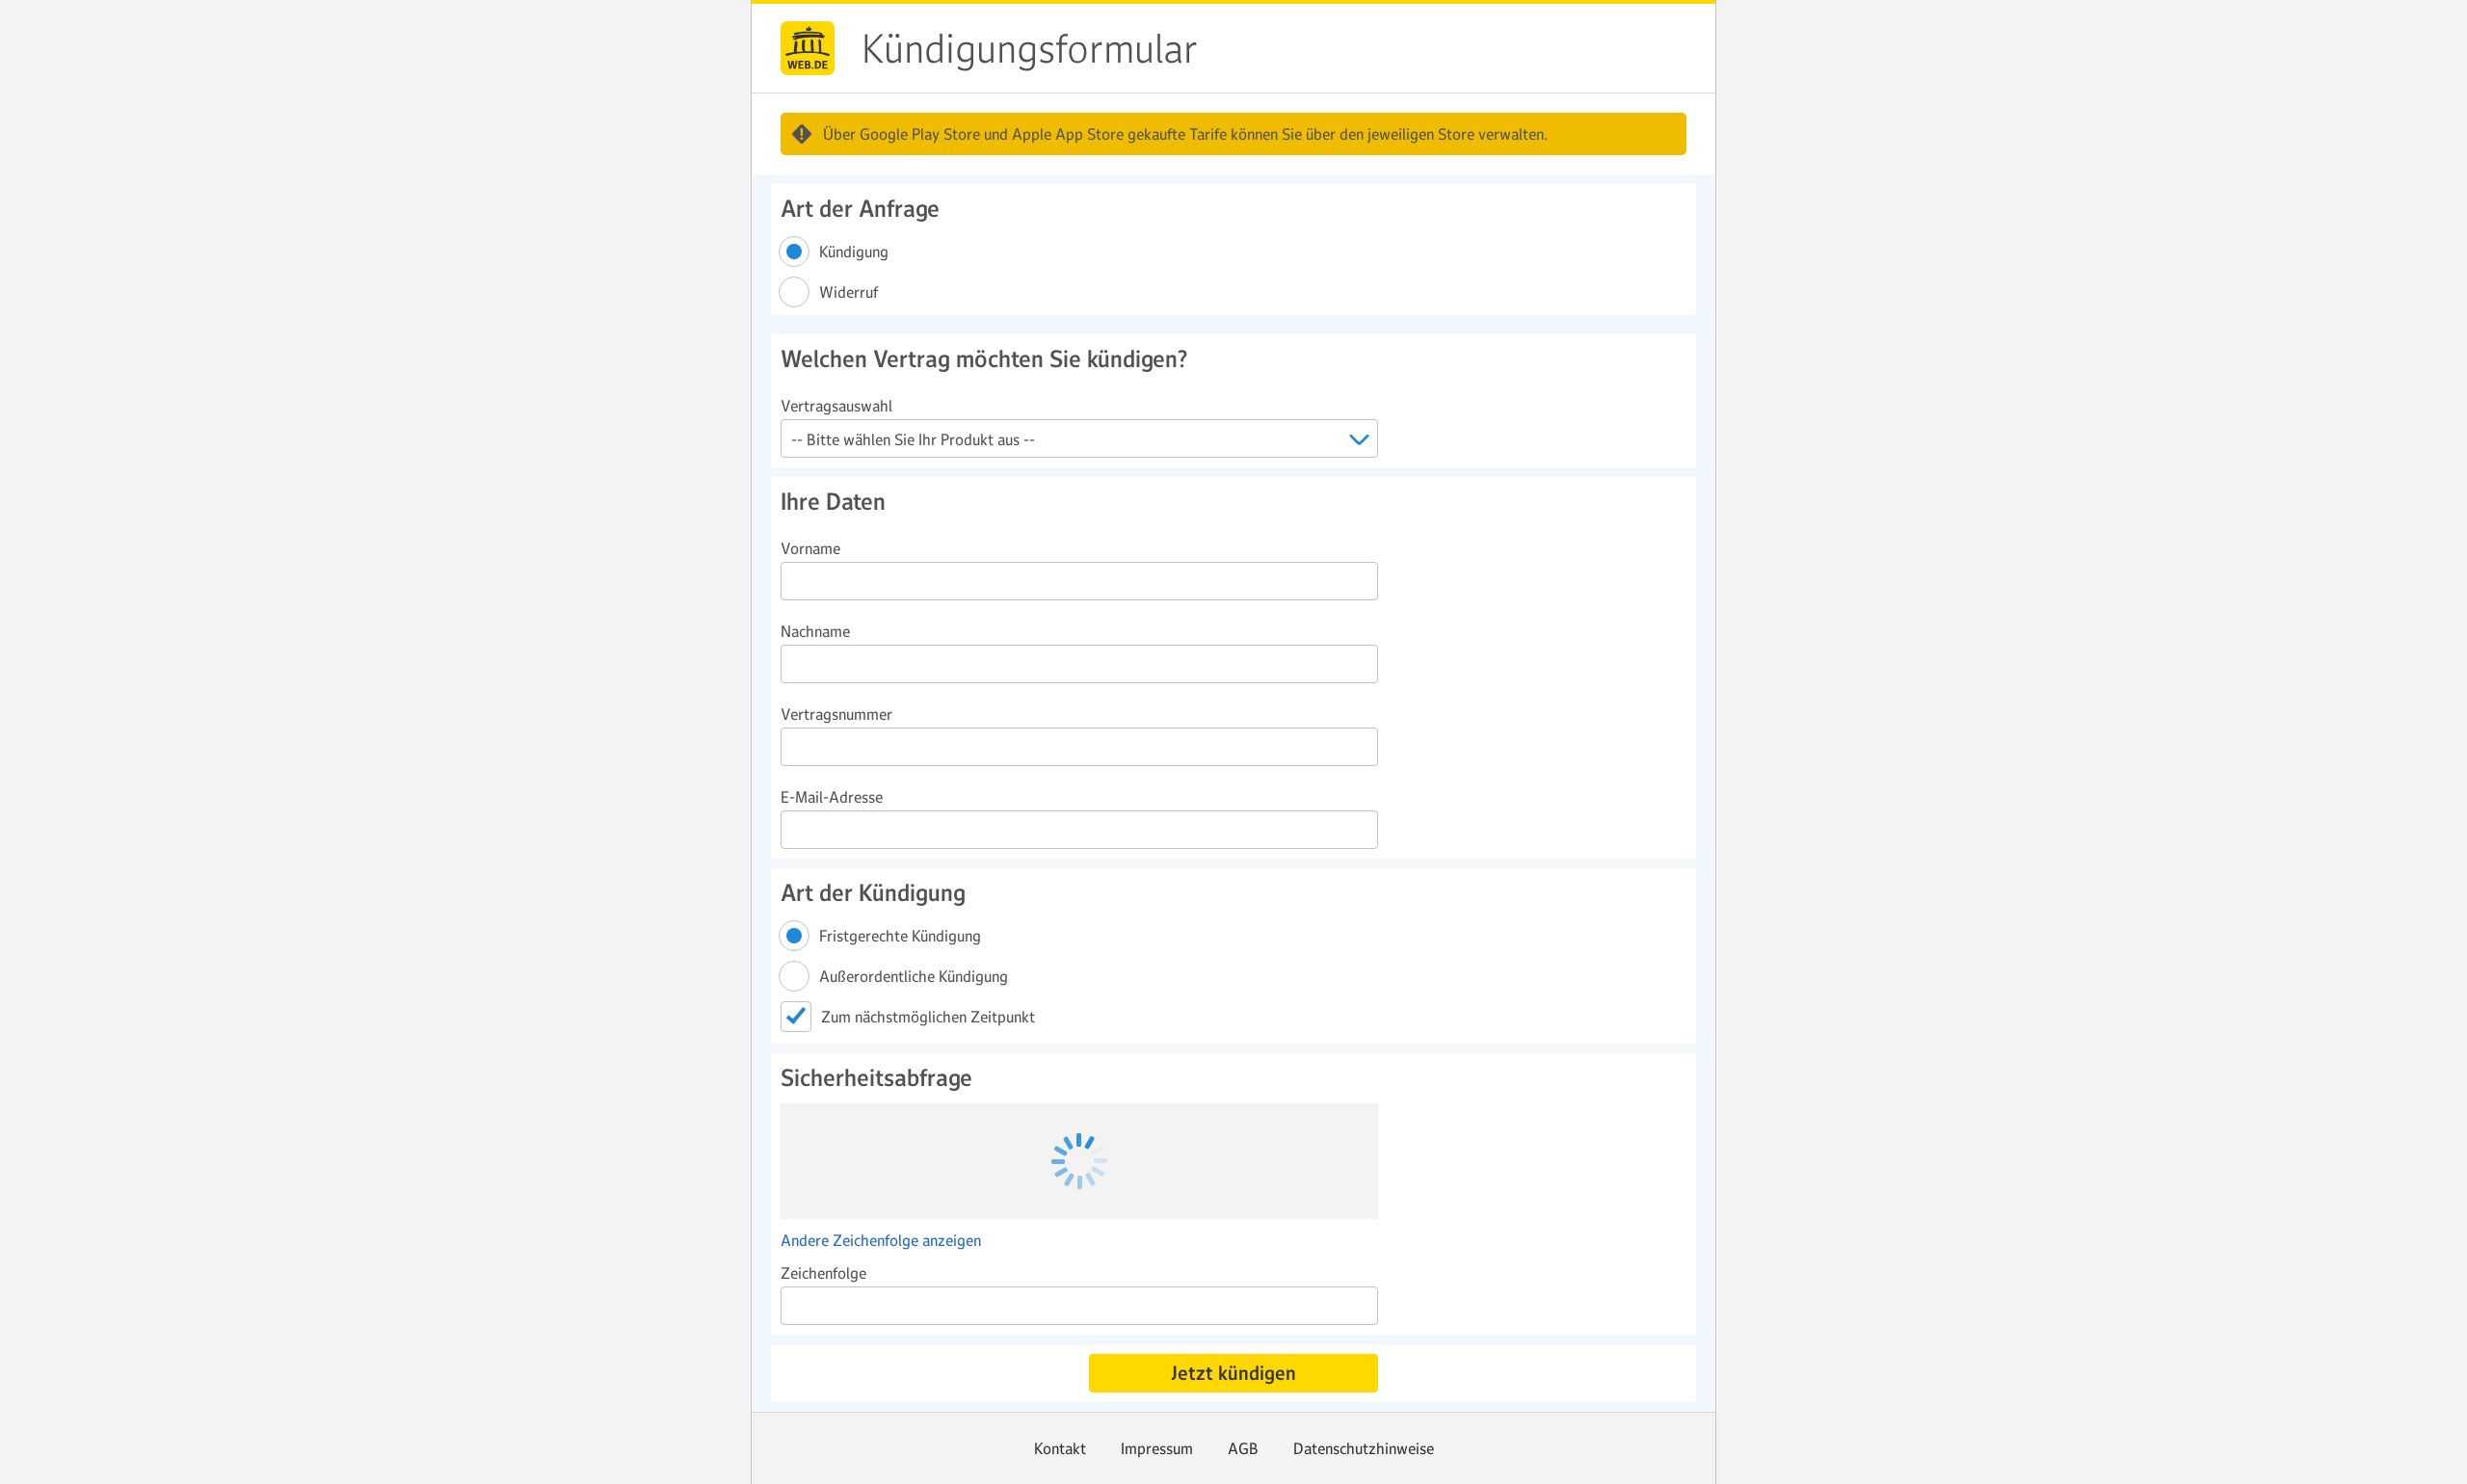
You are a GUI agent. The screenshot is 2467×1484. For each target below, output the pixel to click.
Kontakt (1060, 1448)
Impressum (1157, 1448)
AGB (1243, 1448)
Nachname (815, 631)
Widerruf (850, 292)
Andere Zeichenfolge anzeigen (881, 1240)
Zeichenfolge (823, 1273)
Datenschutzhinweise (1364, 1448)
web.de (808, 48)
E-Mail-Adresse (832, 797)
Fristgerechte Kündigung (902, 936)
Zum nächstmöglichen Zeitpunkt (928, 1017)
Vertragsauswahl (836, 406)
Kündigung (855, 252)
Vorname (810, 548)
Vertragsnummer (836, 714)
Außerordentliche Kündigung (915, 976)
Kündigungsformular (1030, 49)
